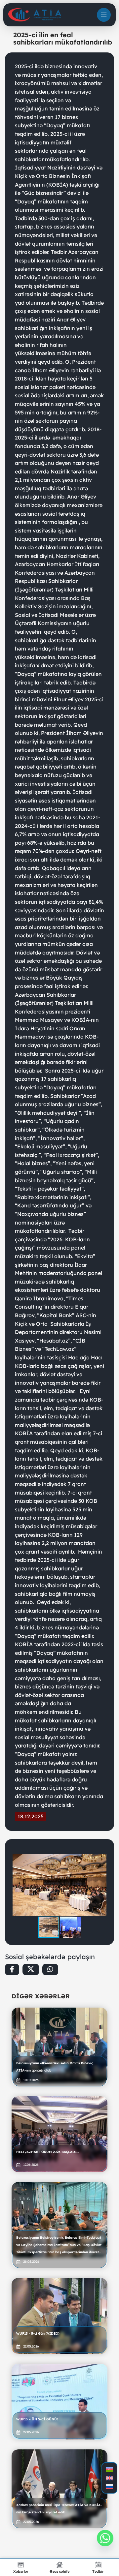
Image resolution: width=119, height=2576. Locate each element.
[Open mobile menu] (104, 15)
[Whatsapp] (105, 2538)
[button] (101, 1860)
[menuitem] (109, 2469)
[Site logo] (35, 15)
